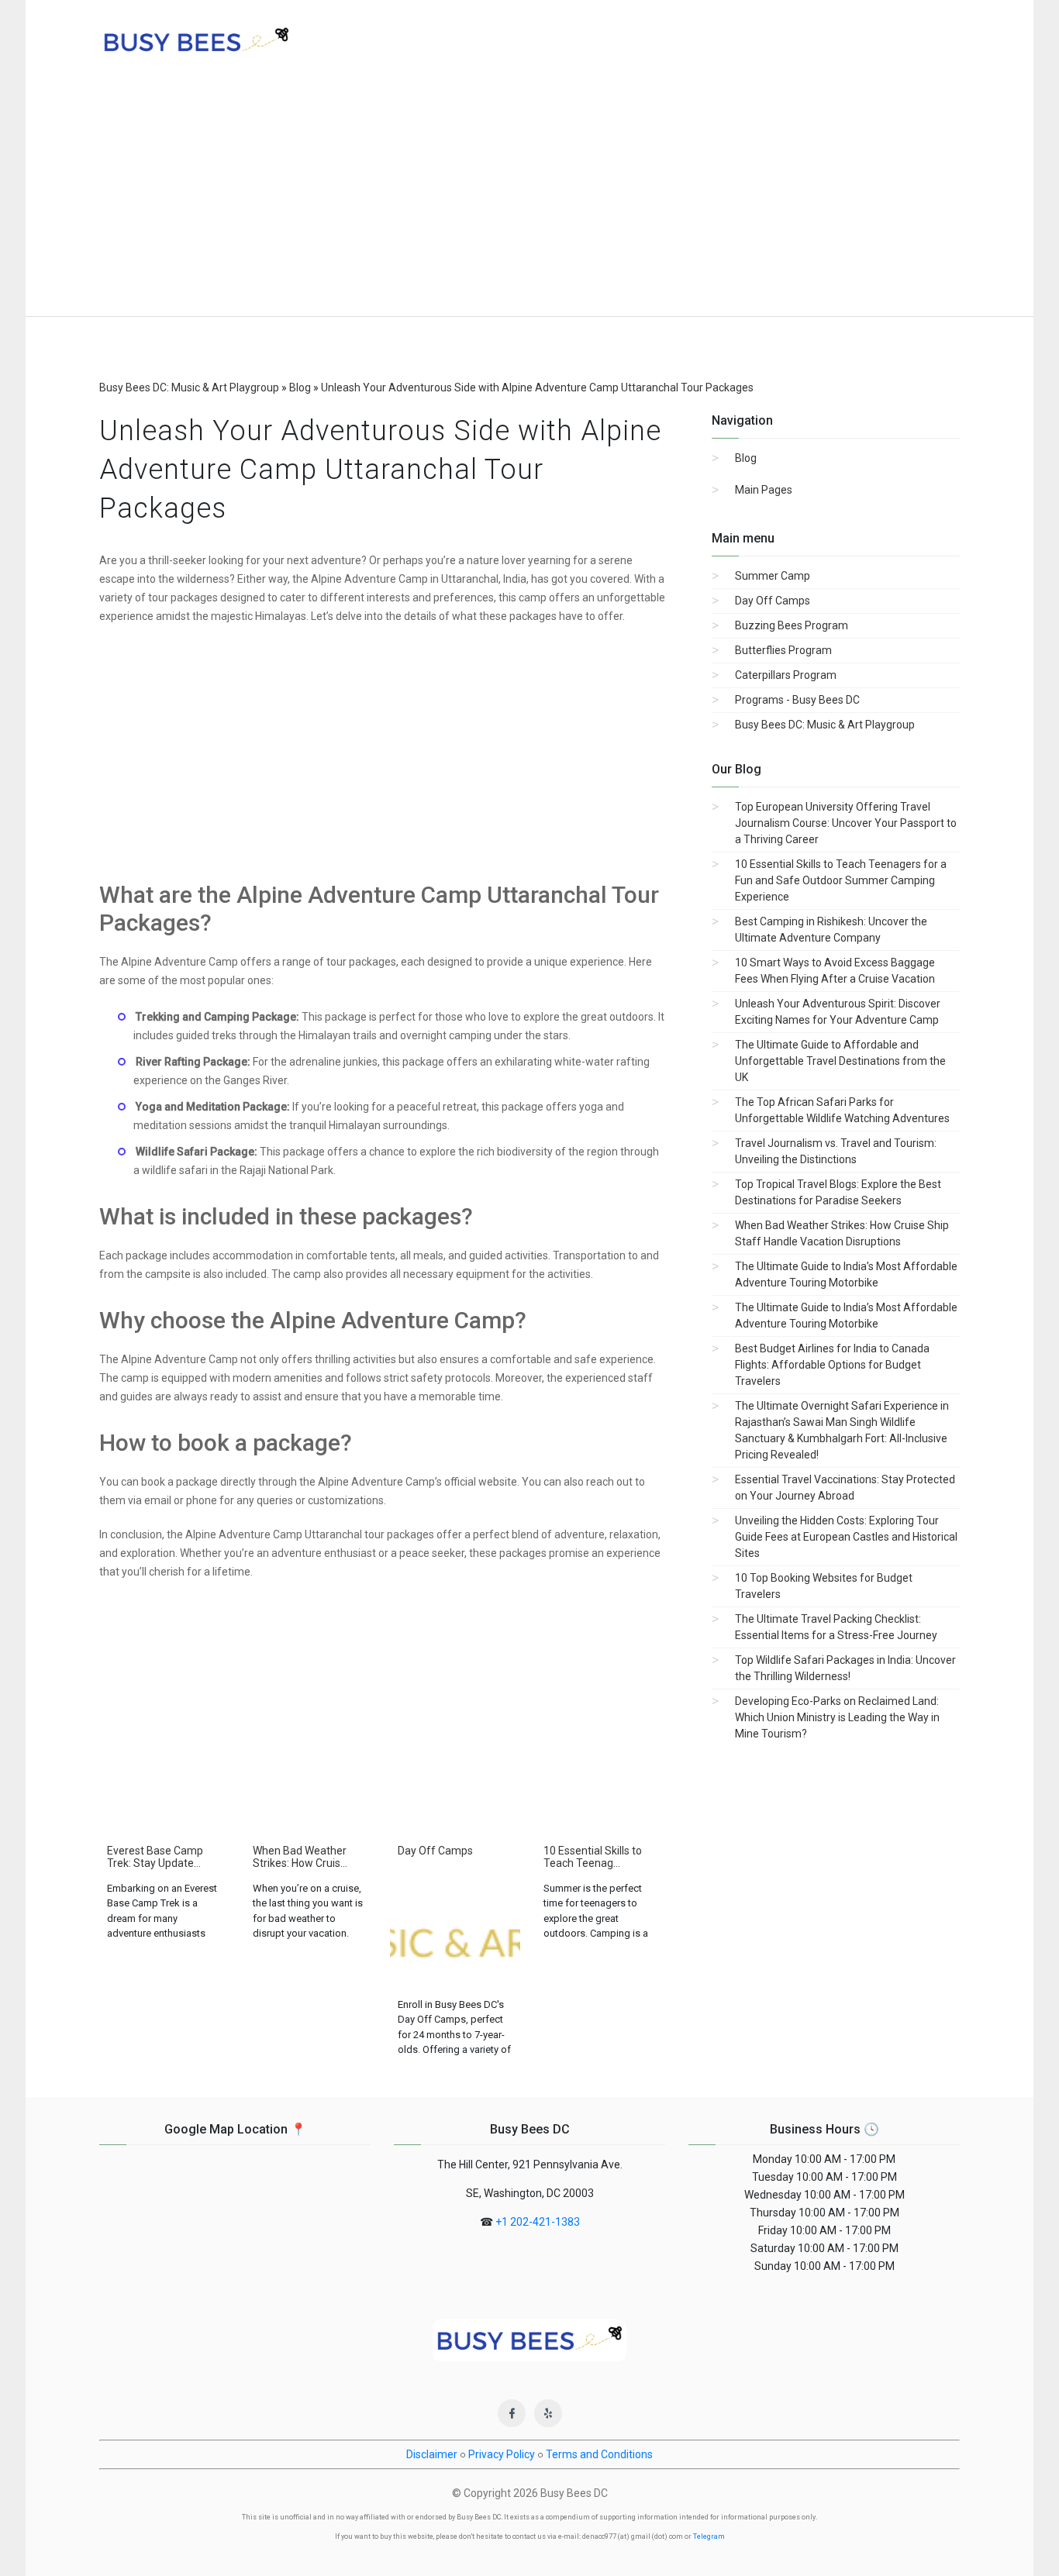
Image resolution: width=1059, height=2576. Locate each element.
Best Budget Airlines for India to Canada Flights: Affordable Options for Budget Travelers (832, 1365)
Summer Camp (773, 576)
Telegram (709, 2536)
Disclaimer (432, 2454)
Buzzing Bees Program (792, 625)
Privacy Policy (502, 2454)
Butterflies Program (783, 650)
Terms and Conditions (599, 2454)
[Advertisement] (529, 200)
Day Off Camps (773, 601)
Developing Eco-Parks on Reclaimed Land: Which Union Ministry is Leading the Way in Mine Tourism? (837, 1717)
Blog (746, 458)
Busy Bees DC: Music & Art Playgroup (825, 725)
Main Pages (764, 490)
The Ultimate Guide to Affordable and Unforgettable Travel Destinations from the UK (840, 1061)
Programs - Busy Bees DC (797, 700)
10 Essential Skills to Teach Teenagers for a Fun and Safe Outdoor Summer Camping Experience (841, 880)
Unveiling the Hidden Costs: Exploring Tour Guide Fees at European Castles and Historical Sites (846, 1537)
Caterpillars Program (786, 675)
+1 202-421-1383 (538, 2222)
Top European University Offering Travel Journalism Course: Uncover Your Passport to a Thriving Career (846, 823)
